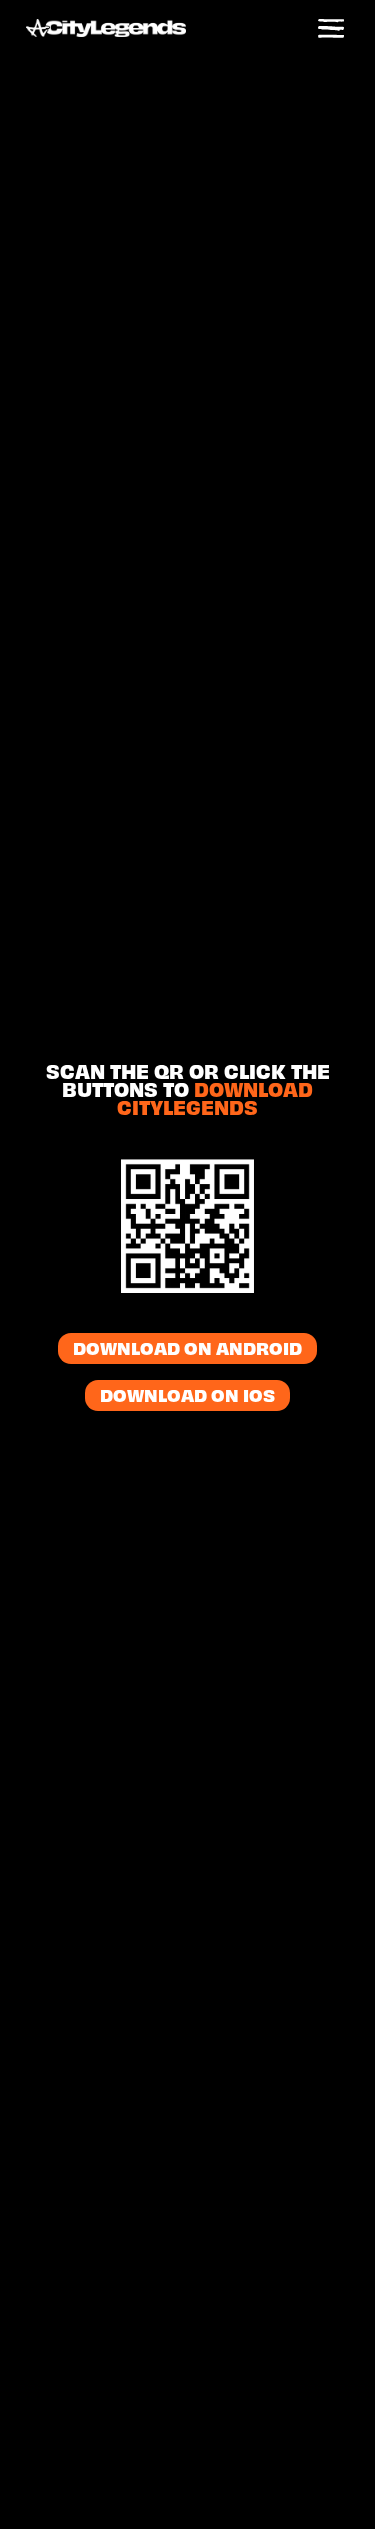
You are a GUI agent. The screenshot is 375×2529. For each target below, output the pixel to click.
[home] (126, 30)
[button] (331, 30)
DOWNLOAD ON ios (187, 1398)
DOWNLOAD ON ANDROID (187, 1351)
